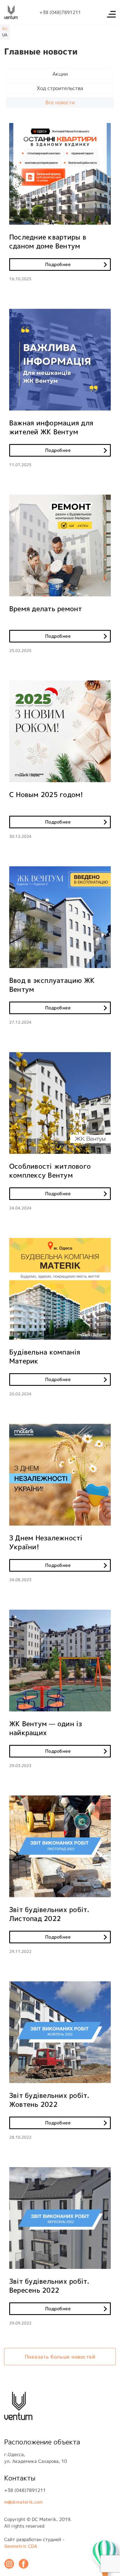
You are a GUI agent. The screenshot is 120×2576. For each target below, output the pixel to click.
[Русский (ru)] (5, 29)
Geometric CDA (21, 2546)
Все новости (60, 102)
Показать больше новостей (60, 2357)
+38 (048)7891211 (60, 12)
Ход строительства (60, 88)
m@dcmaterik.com (23, 2502)
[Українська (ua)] (5, 35)
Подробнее (58, 264)
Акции (60, 74)
